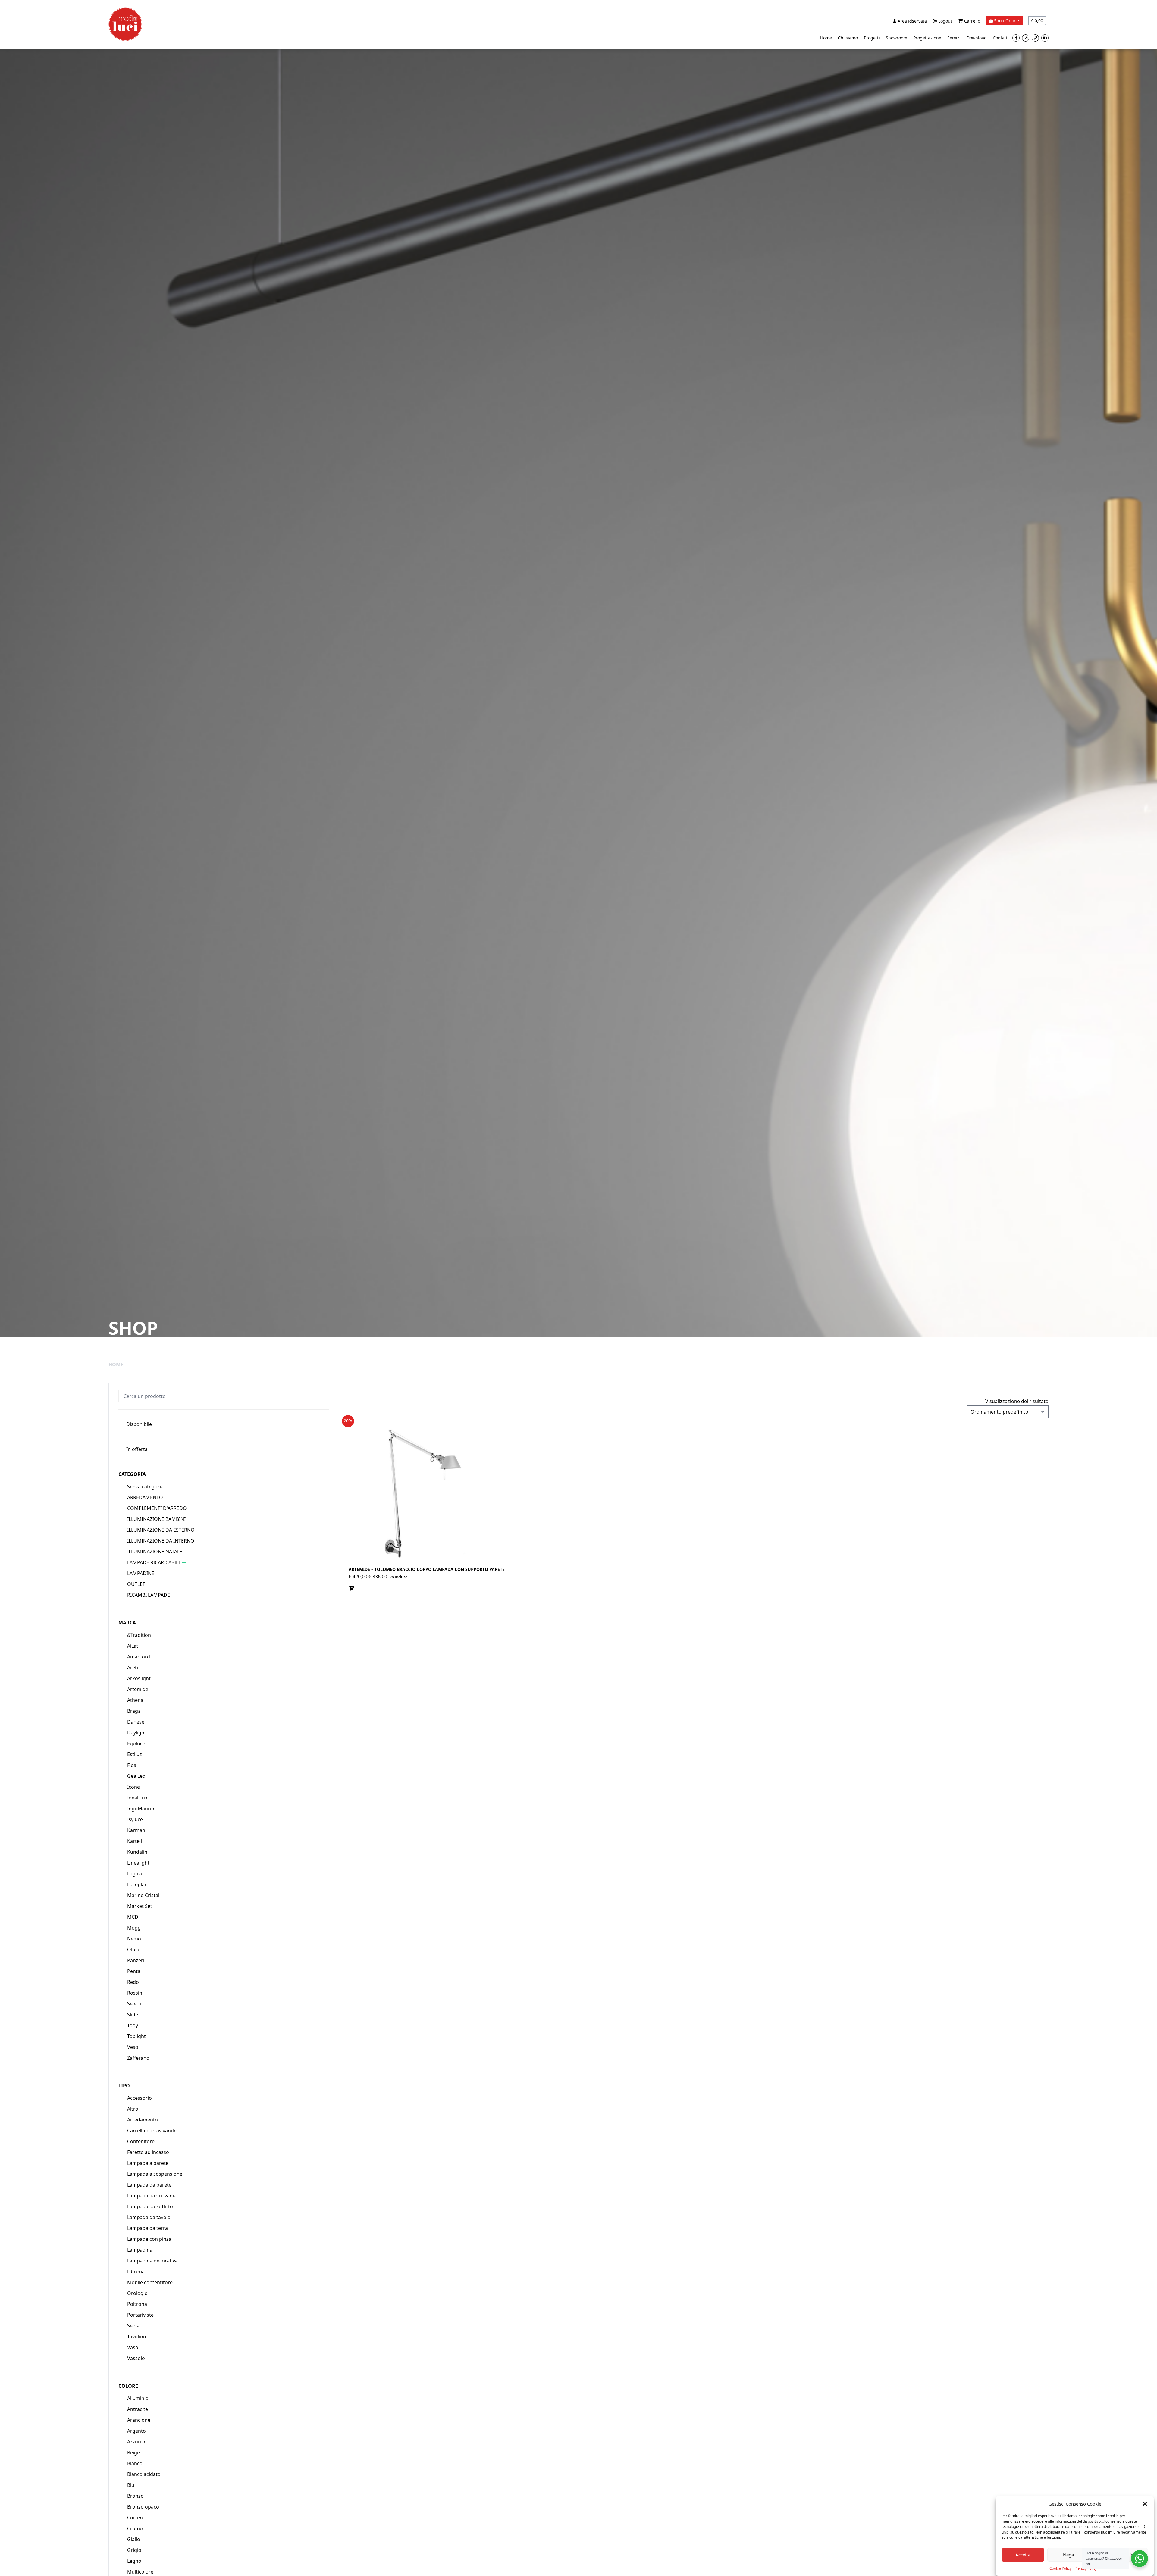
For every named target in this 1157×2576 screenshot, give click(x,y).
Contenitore (141, 2141)
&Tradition (139, 1635)
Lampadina (140, 2250)
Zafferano (138, 2058)
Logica (135, 1874)
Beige (133, 2453)
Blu (131, 2485)
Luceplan (137, 1884)
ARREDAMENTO (145, 1497)
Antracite (138, 2409)
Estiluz (135, 1754)
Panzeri (136, 1960)
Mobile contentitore (150, 2282)
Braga (134, 1711)
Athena (135, 1700)
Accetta (1023, 2555)
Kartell (135, 1841)
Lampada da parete (149, 2185)
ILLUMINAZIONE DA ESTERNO (161, 1530)
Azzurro (136, 2442)
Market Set (140, 1906)
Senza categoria (145, 1487)
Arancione (139, 2420)
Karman (136, 1830)
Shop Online (1006, 21)
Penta (134, 1971)
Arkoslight (139, 1678)
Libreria (136, 2271)
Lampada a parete (148, 2163)
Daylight (137, 1733)
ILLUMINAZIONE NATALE (155, 1552)
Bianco (135, 2463)
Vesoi (133, 2047)
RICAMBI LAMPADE (149, 1595)
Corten (135, 2518)
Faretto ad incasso (148, 2152)
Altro (133, 2109)
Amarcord (139, 1657)
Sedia (133, 2326)
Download (977, 38)
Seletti (134, 2004)
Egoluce (136, 1743)
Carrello (972, 21)
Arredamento (143, 2120)
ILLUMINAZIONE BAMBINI (156, 1519)
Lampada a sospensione (155, 2174)
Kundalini (138, 1852)
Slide (133, 2015)
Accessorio (140, 2098)
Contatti (1001, 38)
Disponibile (139, 1424)
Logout (945, 21)
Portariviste (140, 2315)
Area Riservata (912, 21)
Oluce (134, 1949)
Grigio (134, 2550)
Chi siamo (848, 38)
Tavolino (137, 2337)
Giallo (134, 2539)
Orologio (137, 2293)
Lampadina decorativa (152, 2261)
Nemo (134, 1939)
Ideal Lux (137, 1798)
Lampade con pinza (149, 2239)
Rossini (135, 1993)
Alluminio (138, 2398)
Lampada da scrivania (152, 2196)
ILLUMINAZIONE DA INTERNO (161, 1541)
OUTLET (136, 1584)
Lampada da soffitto (150, 2206)
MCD (133, 1917)
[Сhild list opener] (184, 1563)
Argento (136, 2431)
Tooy (133, 2025)
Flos (132, 1765)
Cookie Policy (1060, 2568)
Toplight (136, 2036)
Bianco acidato (144, 2474)
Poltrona (137, 2304)
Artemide (138, 1689)
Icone (133, 1787)
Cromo (135, 2528)
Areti (133, 1668)
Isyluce (135, 1819)
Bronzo (135, 2496)
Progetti (872, 38)
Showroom (897, 38)
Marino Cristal (143, 1895)
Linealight (138, 1863)
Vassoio (136, 2358)
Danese (136, 1722)
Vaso (133, 2347)
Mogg (134, 1928)
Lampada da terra (147, 2228)
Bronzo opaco (143, 2507)
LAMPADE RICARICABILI (154, 1562)
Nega (1068, 2555)
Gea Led (136, 1776)
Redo (133, 1982)
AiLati (133, 1646)
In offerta (137, 1449)
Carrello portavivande (152, 2131)
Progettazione (927, 38)
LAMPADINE (141, 1573)
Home (826, 38)
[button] (1145, 2504)
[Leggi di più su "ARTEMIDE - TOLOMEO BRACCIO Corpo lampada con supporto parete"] (351, 1588)
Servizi (954, 38)
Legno (134, 2561)
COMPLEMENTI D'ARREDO (157, 1508)
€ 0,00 (1037, 21)
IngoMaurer (141, 1809)
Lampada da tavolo (149, 2217)
